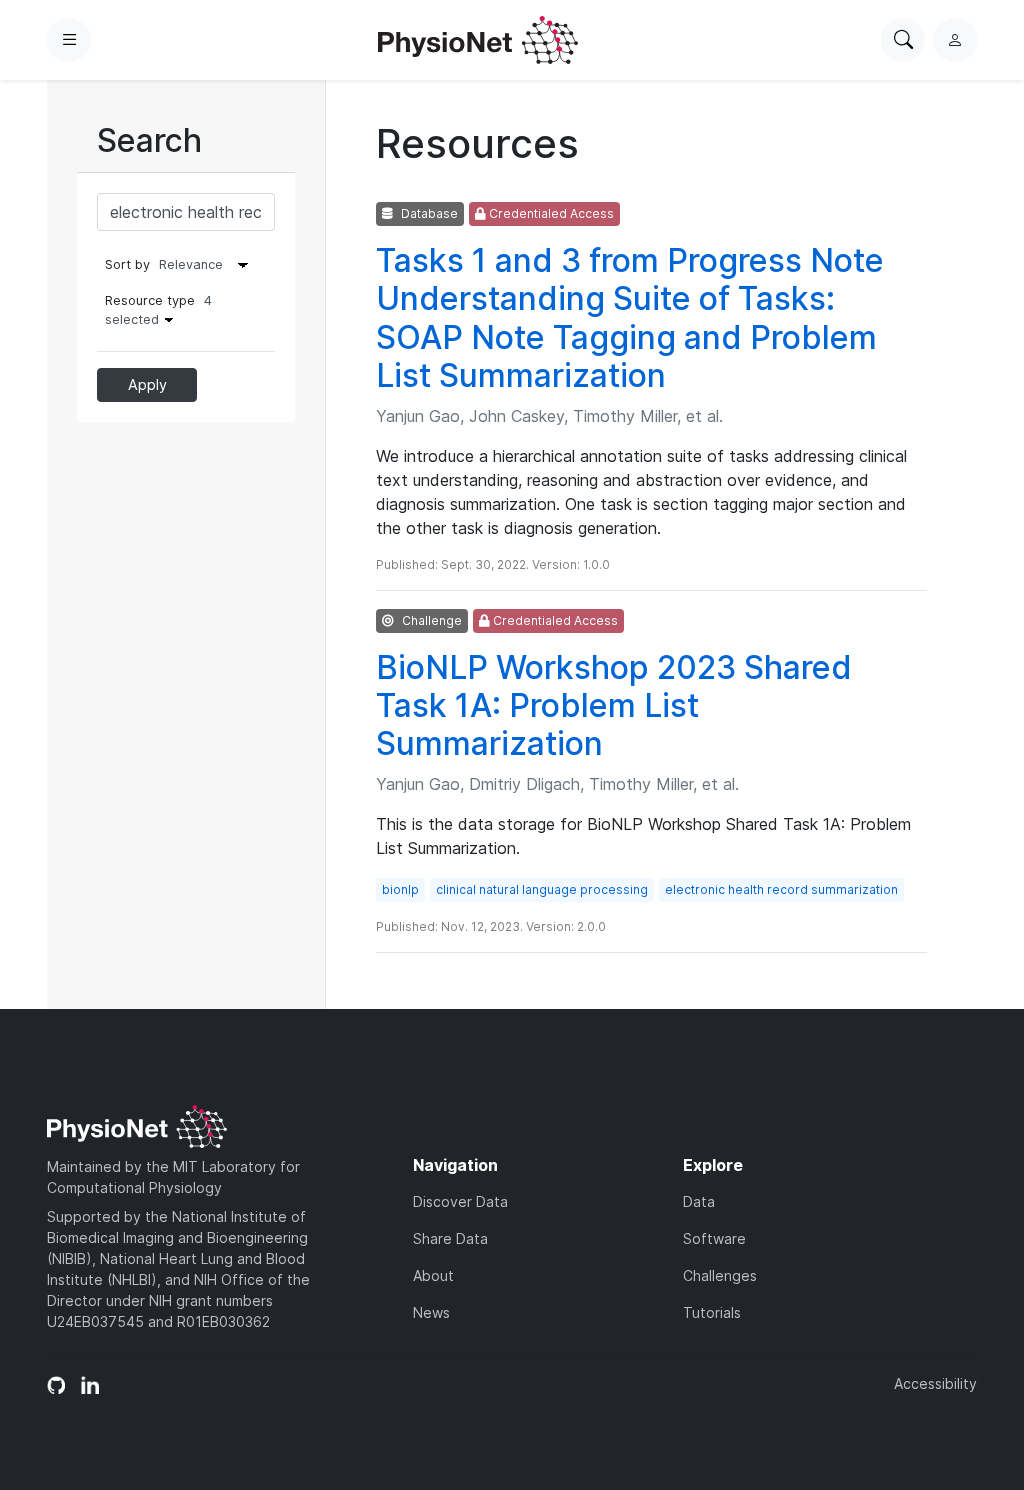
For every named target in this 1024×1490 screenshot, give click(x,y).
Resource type (158, 310)
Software (714, 1238)
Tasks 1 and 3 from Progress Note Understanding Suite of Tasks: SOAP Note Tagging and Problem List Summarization (630, 318)
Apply (147, 384)
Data (699, 1201)
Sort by (127, 264)
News (431, 1312)
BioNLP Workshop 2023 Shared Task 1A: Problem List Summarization (614, 706)
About (433, 1275)
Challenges (720, 1275)
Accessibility (935, 1383)
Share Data (450, 1238)
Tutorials (712, 1312)
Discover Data (460, 1201)
